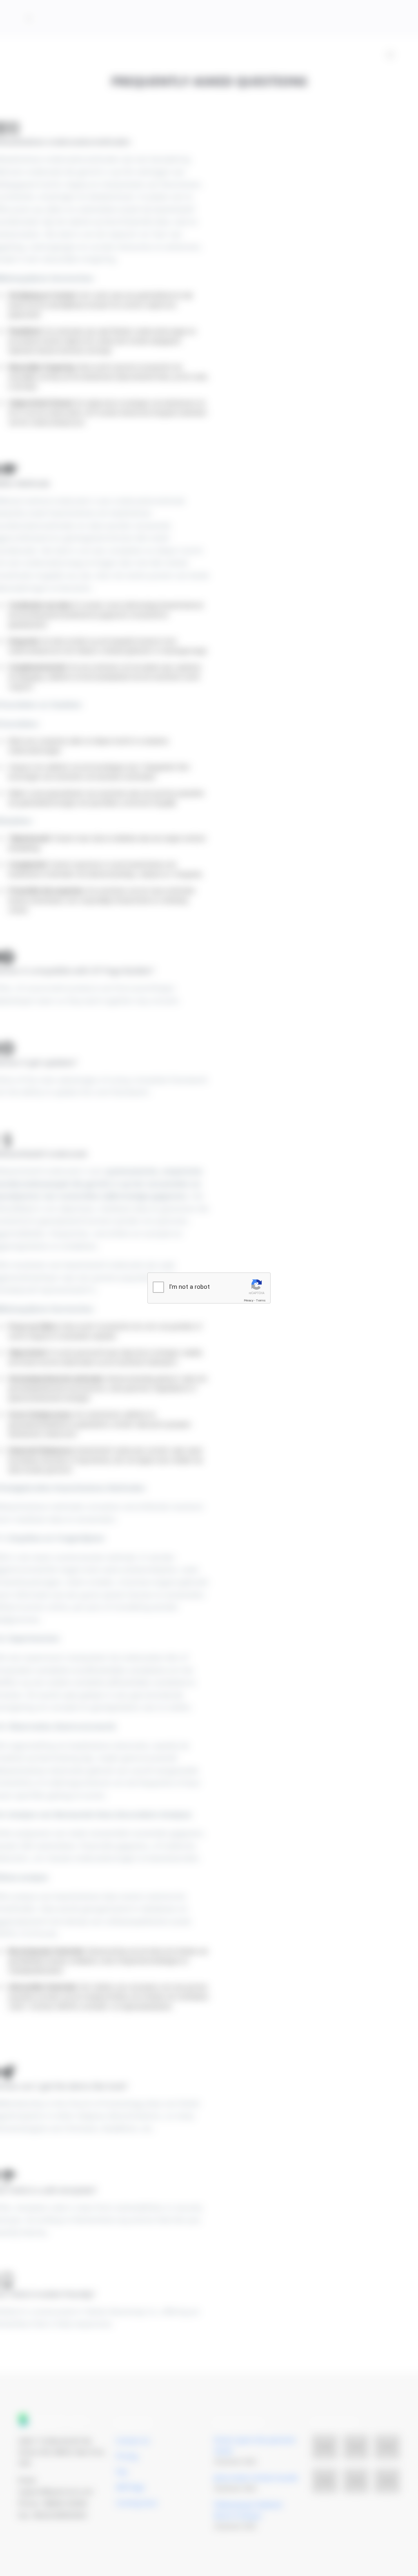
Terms (261, 1300)
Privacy (249, 1300)
